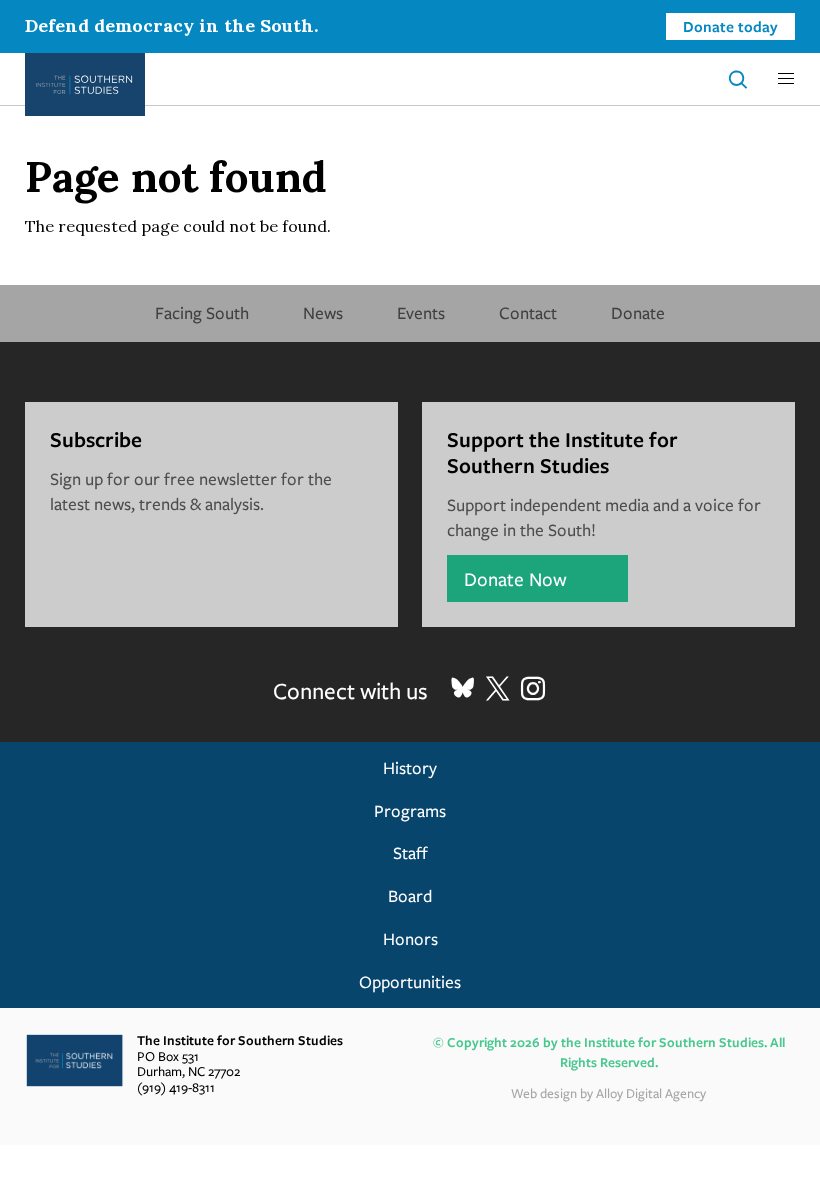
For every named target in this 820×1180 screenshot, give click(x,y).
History (410, 767)
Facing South (202, 312)
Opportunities (410, 981)
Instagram (533, 689)
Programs (410, 810)
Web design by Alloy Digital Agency (608, 1093)
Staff (410, 852)
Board (410, 895)
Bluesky (463, 689)
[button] (786, 79)
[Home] (85, 84)
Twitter (498, 689)
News (323, 312)
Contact (528, 312)
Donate (638, 312)
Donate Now (515, 578)
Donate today (730, 26)
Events (421, 312)
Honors (410, 938)
